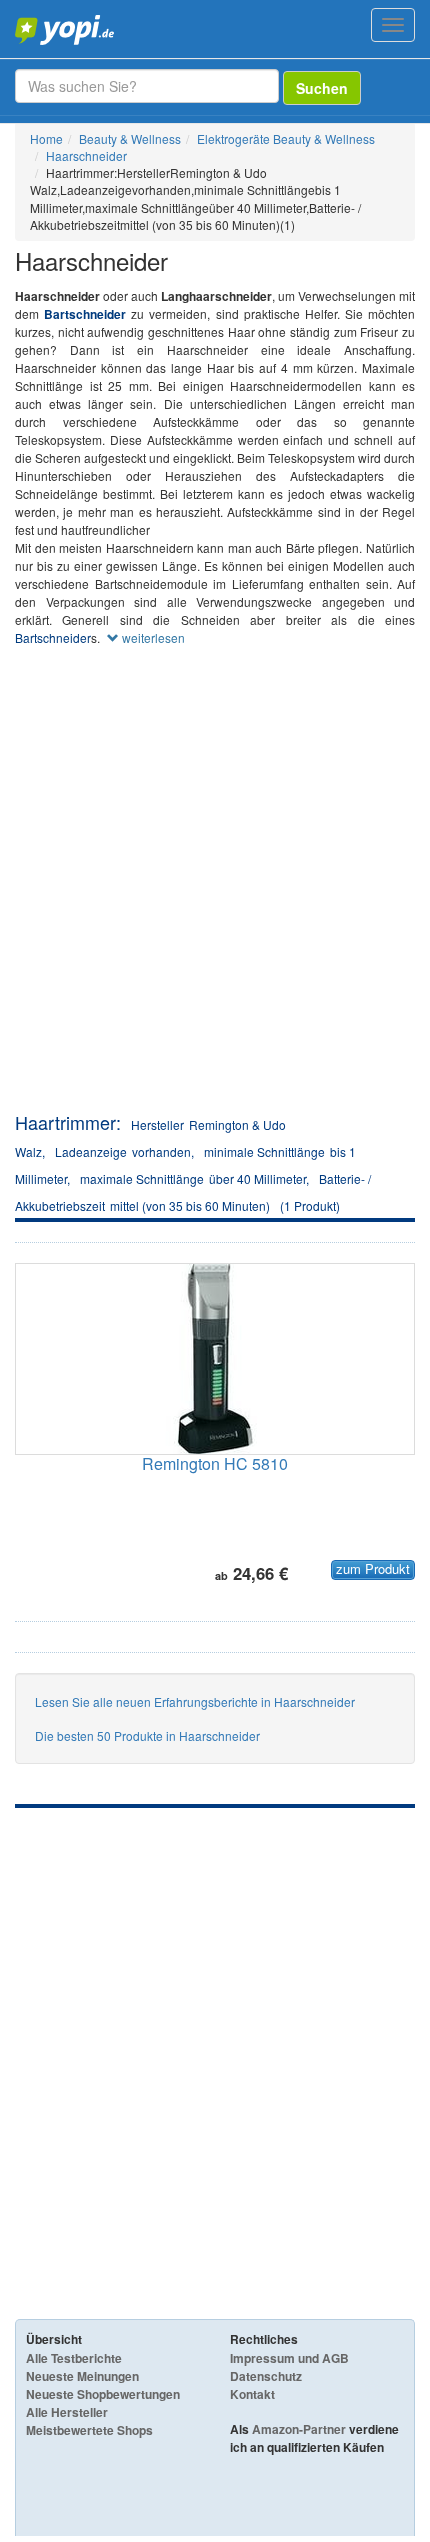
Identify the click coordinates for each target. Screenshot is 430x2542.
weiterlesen (152, 637)
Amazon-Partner (299, 2429)
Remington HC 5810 (215, 1463)
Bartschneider (85, 314)
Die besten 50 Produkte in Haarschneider (147, 1735)
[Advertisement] (215, 885)
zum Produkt (373, 1569)
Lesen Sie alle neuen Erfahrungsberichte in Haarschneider (195, 1701)
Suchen (322, 88)
